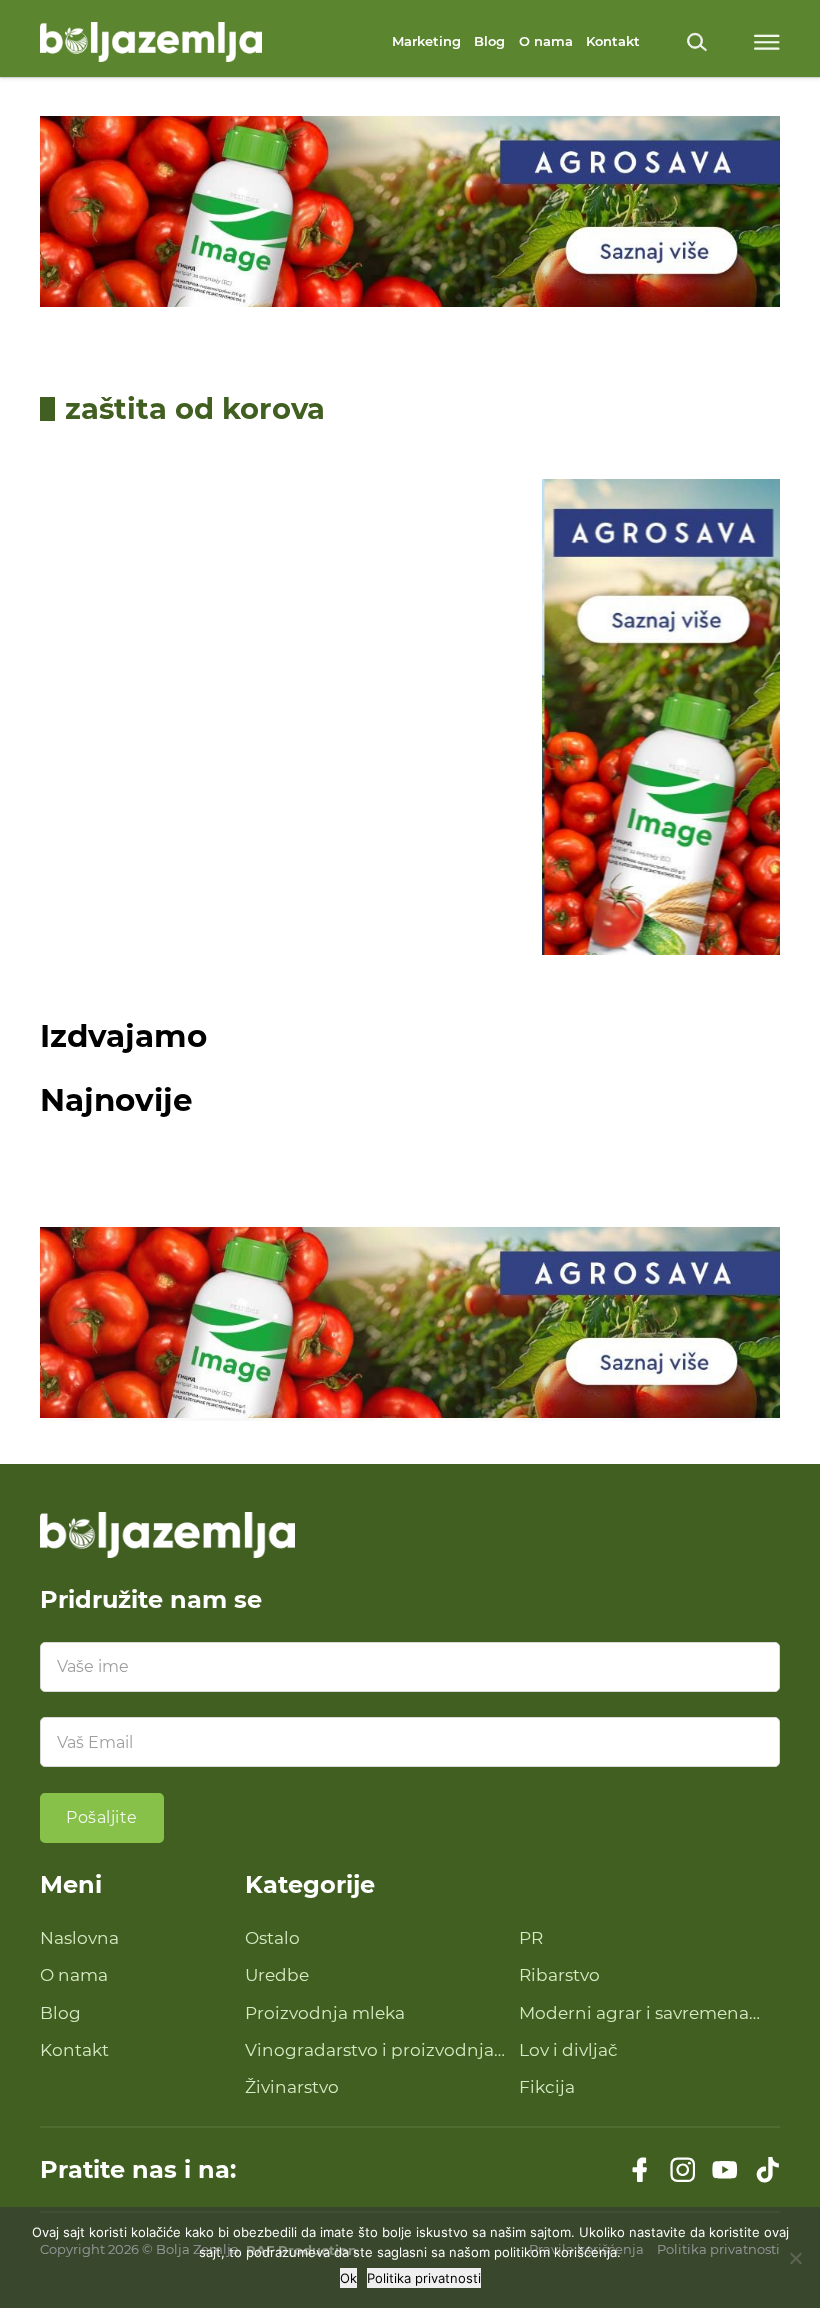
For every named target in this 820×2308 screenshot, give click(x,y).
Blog (489, 41)
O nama (546, 41)
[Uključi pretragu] (697, 42)
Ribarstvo (559, 1975)
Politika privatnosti (424, 2278)
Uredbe (277, 1975)
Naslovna (79, 1938)
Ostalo (272, 1938)
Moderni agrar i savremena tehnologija (634, 2014)
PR (531, 1938)
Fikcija (547, 2087)
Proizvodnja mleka (325, 2013)
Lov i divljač (568, 2050)
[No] (795, 2258)
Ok (348, 2278)
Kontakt (613, 41)
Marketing (426, 41)
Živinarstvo (292, 2087)
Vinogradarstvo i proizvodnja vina (369, 2051)
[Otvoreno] (767, 42)
